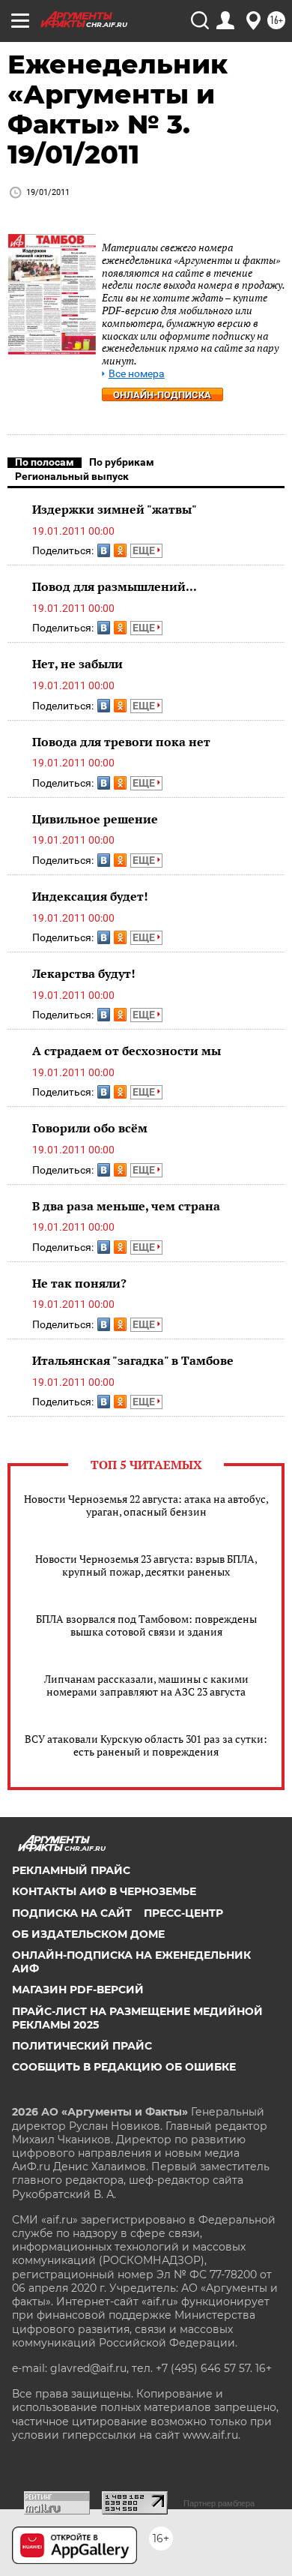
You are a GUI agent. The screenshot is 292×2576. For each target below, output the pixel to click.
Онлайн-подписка (162, 395)
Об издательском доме (88, 1934)
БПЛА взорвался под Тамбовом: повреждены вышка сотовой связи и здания (146, 1625)
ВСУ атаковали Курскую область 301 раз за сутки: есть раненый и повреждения (146, 1745)
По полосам (45, 462)
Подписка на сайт (72, 1913)
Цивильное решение (95, 819)
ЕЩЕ (145, 550)
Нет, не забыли (77, 664)
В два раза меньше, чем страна (126, 1206)
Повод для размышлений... (115, 586)
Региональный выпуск (72, 476)
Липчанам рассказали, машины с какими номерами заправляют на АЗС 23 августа (146, 1685)
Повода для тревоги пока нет (121, 742)
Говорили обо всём (90, 1128)
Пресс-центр (183, 1913)
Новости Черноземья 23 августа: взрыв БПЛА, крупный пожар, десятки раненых (146, 1565)
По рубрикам (122, 462)
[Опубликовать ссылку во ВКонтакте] (104, 550)
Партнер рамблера (219, 2503)
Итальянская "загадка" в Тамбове (133, 1360)
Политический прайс (82, 2046)
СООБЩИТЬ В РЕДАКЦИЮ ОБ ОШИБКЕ (124, 2067)
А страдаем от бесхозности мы (127, 1051)
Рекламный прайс (71, 1870)
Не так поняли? (79, 1283)
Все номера (137, 374)
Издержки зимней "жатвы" (115, 509)
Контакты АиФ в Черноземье (104, 1891)
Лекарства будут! (84, 973)
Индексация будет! (90, 896)
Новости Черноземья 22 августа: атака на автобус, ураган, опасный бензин (146, 1505)
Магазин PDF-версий (78, 1990)
